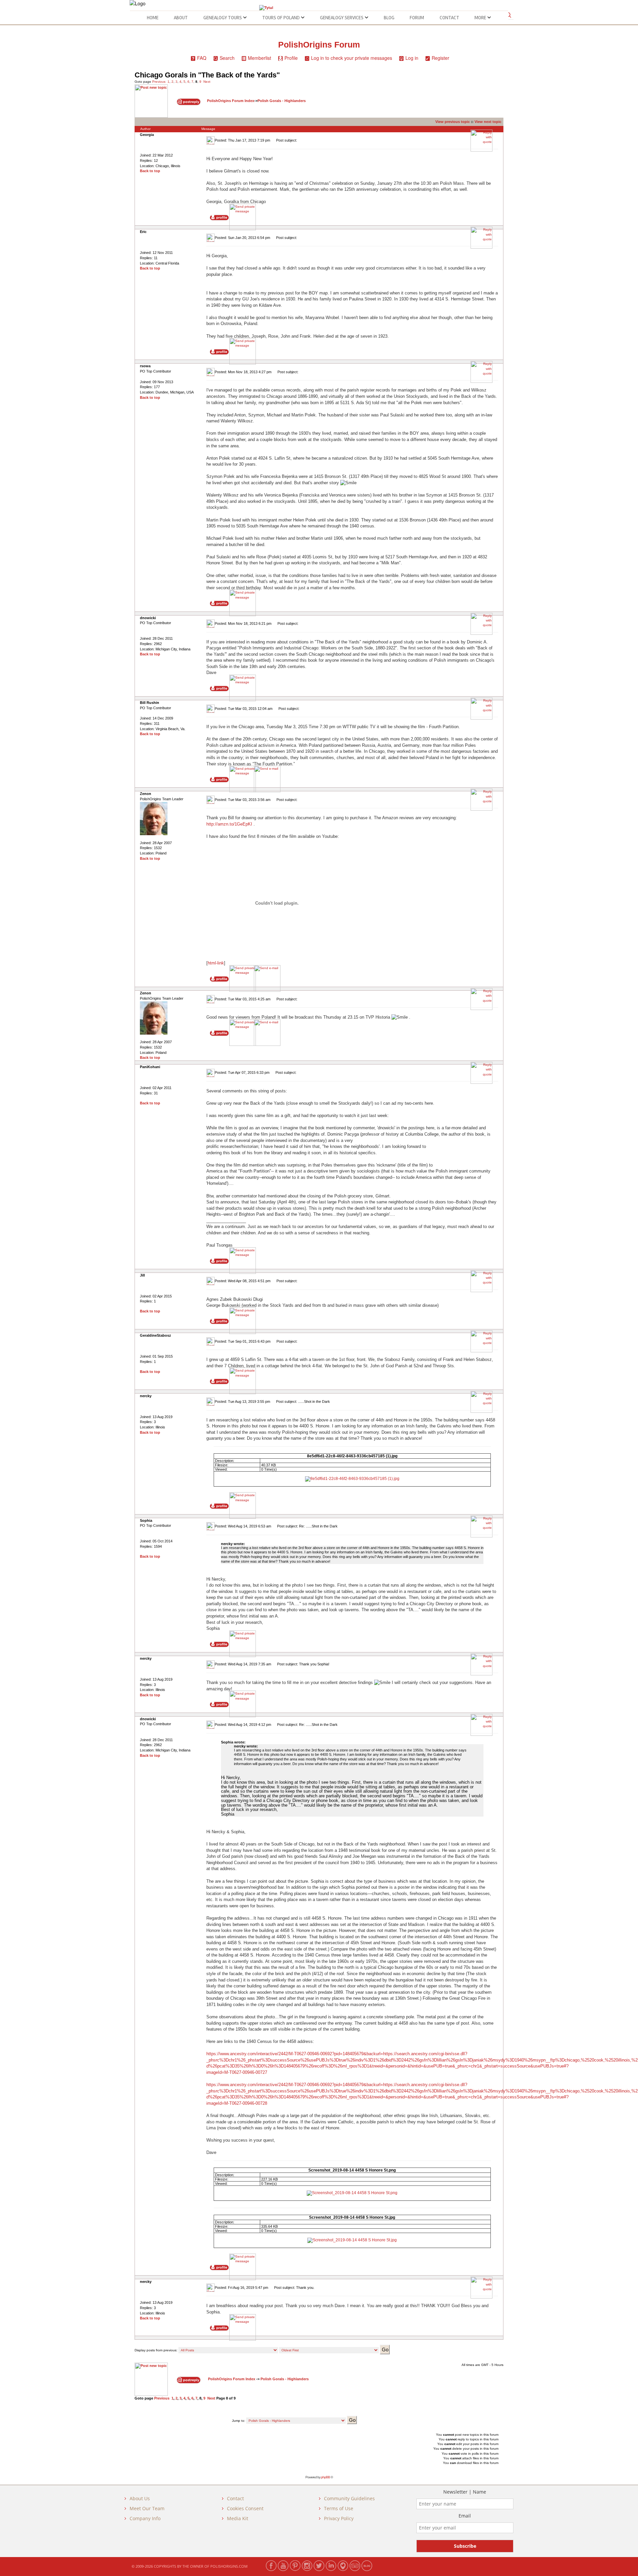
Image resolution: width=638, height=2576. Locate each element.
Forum (417, 18)
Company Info (145, 2518)
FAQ (202, 58)
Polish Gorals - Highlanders (282, 101)
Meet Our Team (147, 2508)
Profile (291, 58)
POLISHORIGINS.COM (229, 2566)
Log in (412, 58)
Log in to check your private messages (352, 58)
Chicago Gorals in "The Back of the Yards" (207, 75)
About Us (140, 2498)
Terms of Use (339, 2508)
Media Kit (238, 2518)
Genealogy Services (342, 18)
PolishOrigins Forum (319, 45)
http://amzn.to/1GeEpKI (229, 824)
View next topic (488, 122)
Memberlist (260, 58)
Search (227, 58)
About (181, 18)
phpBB (325, 2477)
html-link (216, 963)
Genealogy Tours (223, 18)
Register (440, 58)
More (481, 18)
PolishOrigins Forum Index (231, 101)
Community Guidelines (349, 2498)
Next (207, 82)
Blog (389, 18)
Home (153, 18)
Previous (159, 82)
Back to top (150, 171)
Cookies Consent (245, 2508)
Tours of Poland (281, 18)
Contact (449, 18)
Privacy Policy (339, 2518)
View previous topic (453, 122)
